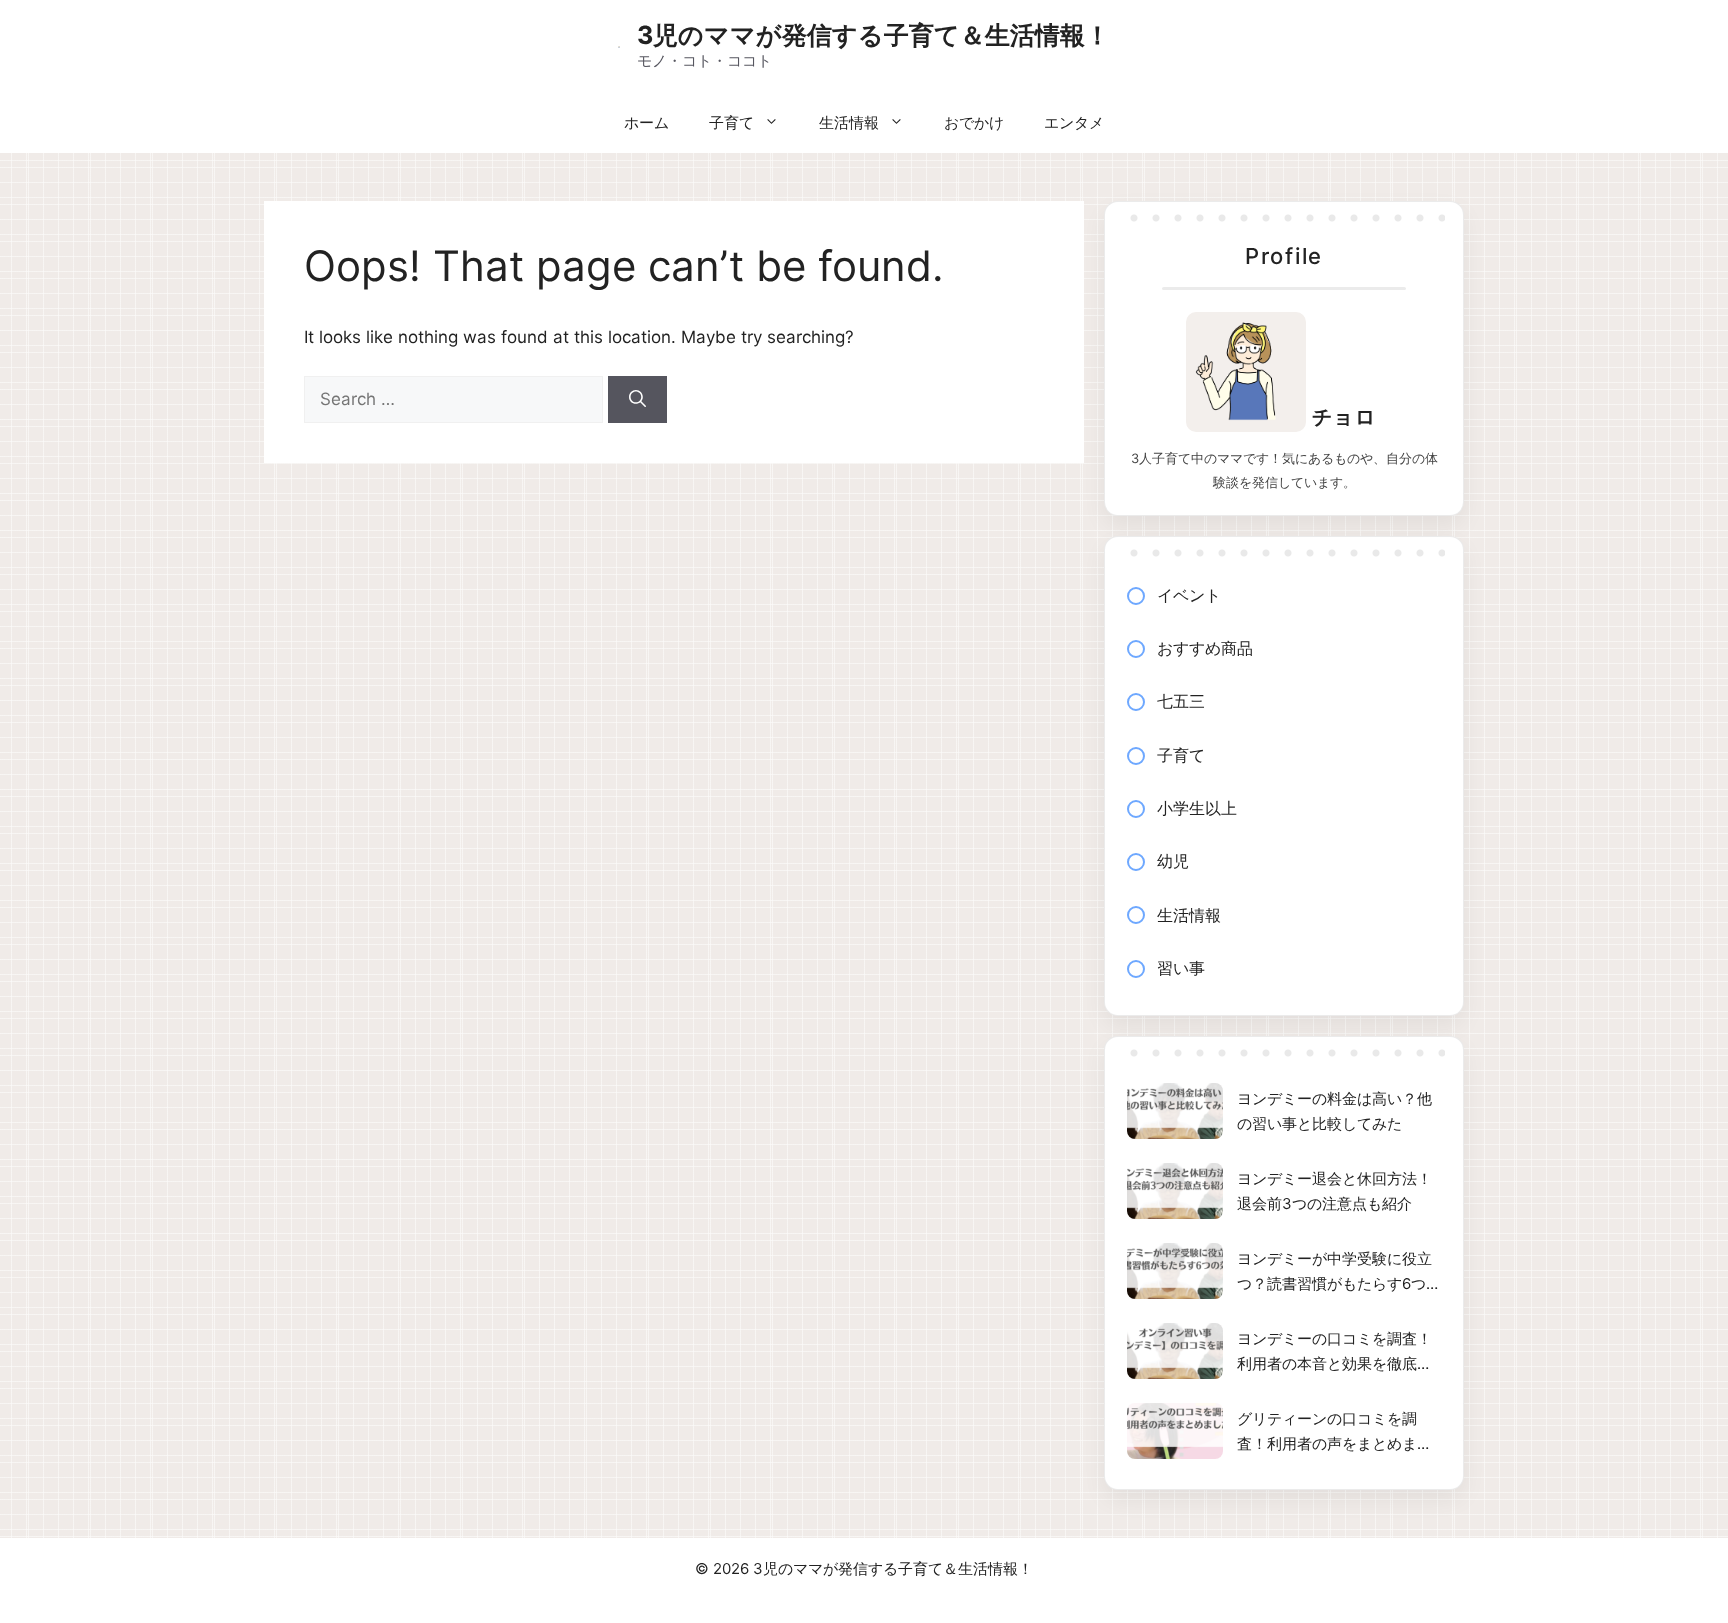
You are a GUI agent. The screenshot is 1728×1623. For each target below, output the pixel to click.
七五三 (1181, 701)
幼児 (1173, 861)
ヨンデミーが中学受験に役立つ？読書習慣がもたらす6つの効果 (1339, 1273)
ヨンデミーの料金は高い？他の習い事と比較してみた (1334, 1111)
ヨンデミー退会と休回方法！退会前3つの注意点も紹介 (1334, 1191)
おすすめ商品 (1205, 648)
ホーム (646, 122)
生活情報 (849, 122)
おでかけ (974, 122)
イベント (1189, 595)
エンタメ (1074, 122)
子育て (731, 122)
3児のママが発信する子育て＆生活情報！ (873, 35)
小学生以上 (1197, 808)
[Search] (637, 400)
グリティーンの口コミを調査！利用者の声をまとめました (1334, 1433)
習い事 (1181, 968)
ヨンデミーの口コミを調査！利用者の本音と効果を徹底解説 (1334, 1353)
